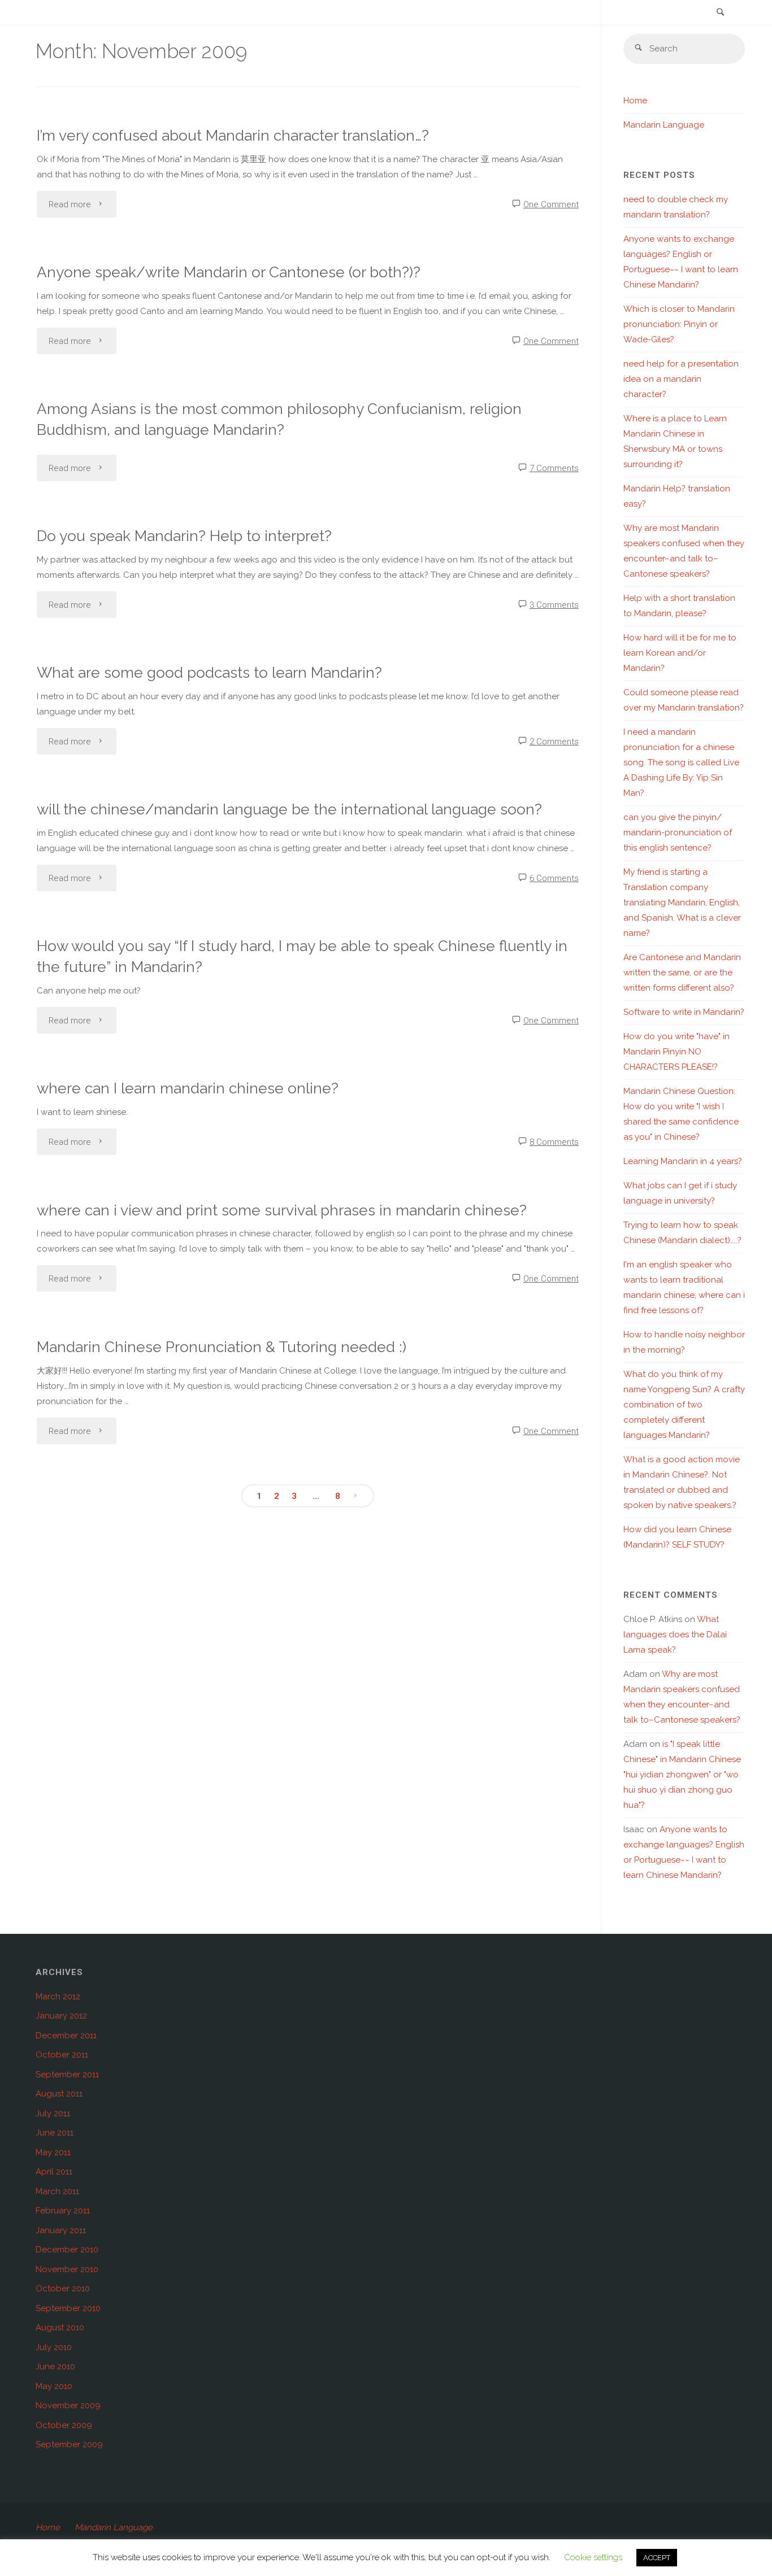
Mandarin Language (664, 125)
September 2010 (68, 2308)
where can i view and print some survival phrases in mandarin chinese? (282, 1210)
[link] (720, 13)
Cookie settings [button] (593, 2557)
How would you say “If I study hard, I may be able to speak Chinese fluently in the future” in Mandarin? (302, 956)
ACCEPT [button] (657, 2558)
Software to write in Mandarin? (684, 1012)
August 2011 (59, 2094)
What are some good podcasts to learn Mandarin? (209, 672)
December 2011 (66, 2035)
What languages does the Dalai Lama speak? (675, 1634)
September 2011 (67, 2074)
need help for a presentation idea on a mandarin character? (681, 379)
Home (635, 101)
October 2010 (63, 2289)
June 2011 (55, 2133)
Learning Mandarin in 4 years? (683, 1161)
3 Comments (554, 605)
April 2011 (54, 2172)
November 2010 (67, 2269)
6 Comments (554, 878)
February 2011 (63, 2211)
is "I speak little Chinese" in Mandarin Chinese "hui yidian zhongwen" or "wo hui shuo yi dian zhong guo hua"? (682, 1775)
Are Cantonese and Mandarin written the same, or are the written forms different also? (682, 973)
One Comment (551, 204)
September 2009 (69, 2444)
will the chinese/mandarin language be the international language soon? (289, 809)
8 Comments (554, 1142)
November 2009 (68, 2405)
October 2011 (62, 2055)
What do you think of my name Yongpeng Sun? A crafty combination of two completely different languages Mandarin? (684, 1405)
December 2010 (67, 2250)
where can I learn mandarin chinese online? (188, 1088)
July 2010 (54, 2347)
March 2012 (58, 1997)
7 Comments (554, 468)
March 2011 (57, 2191)
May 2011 (53, 2152)
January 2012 (61, 2016)
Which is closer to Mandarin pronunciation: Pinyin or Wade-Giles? (679, 324)
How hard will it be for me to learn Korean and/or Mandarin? (680, 653)
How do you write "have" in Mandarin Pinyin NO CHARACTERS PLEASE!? (676, 1052)
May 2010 (54, 2386)
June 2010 (55, 2366)
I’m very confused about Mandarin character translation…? (233, 135)
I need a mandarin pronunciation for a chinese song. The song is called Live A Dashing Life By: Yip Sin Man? (681, 762)
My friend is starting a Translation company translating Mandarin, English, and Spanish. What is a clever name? (682, 903)
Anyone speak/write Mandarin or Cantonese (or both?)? (229, 272)
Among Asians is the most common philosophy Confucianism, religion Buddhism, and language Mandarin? (279, 419)
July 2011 (53, 2113)
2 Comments (554, 742)
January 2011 (61, 2230)
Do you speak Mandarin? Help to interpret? (184, 536)
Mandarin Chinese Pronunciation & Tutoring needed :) (222, 1347)
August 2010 (60, 2327)
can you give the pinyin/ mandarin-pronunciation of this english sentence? (678, 832)
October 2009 (64, 2425)
